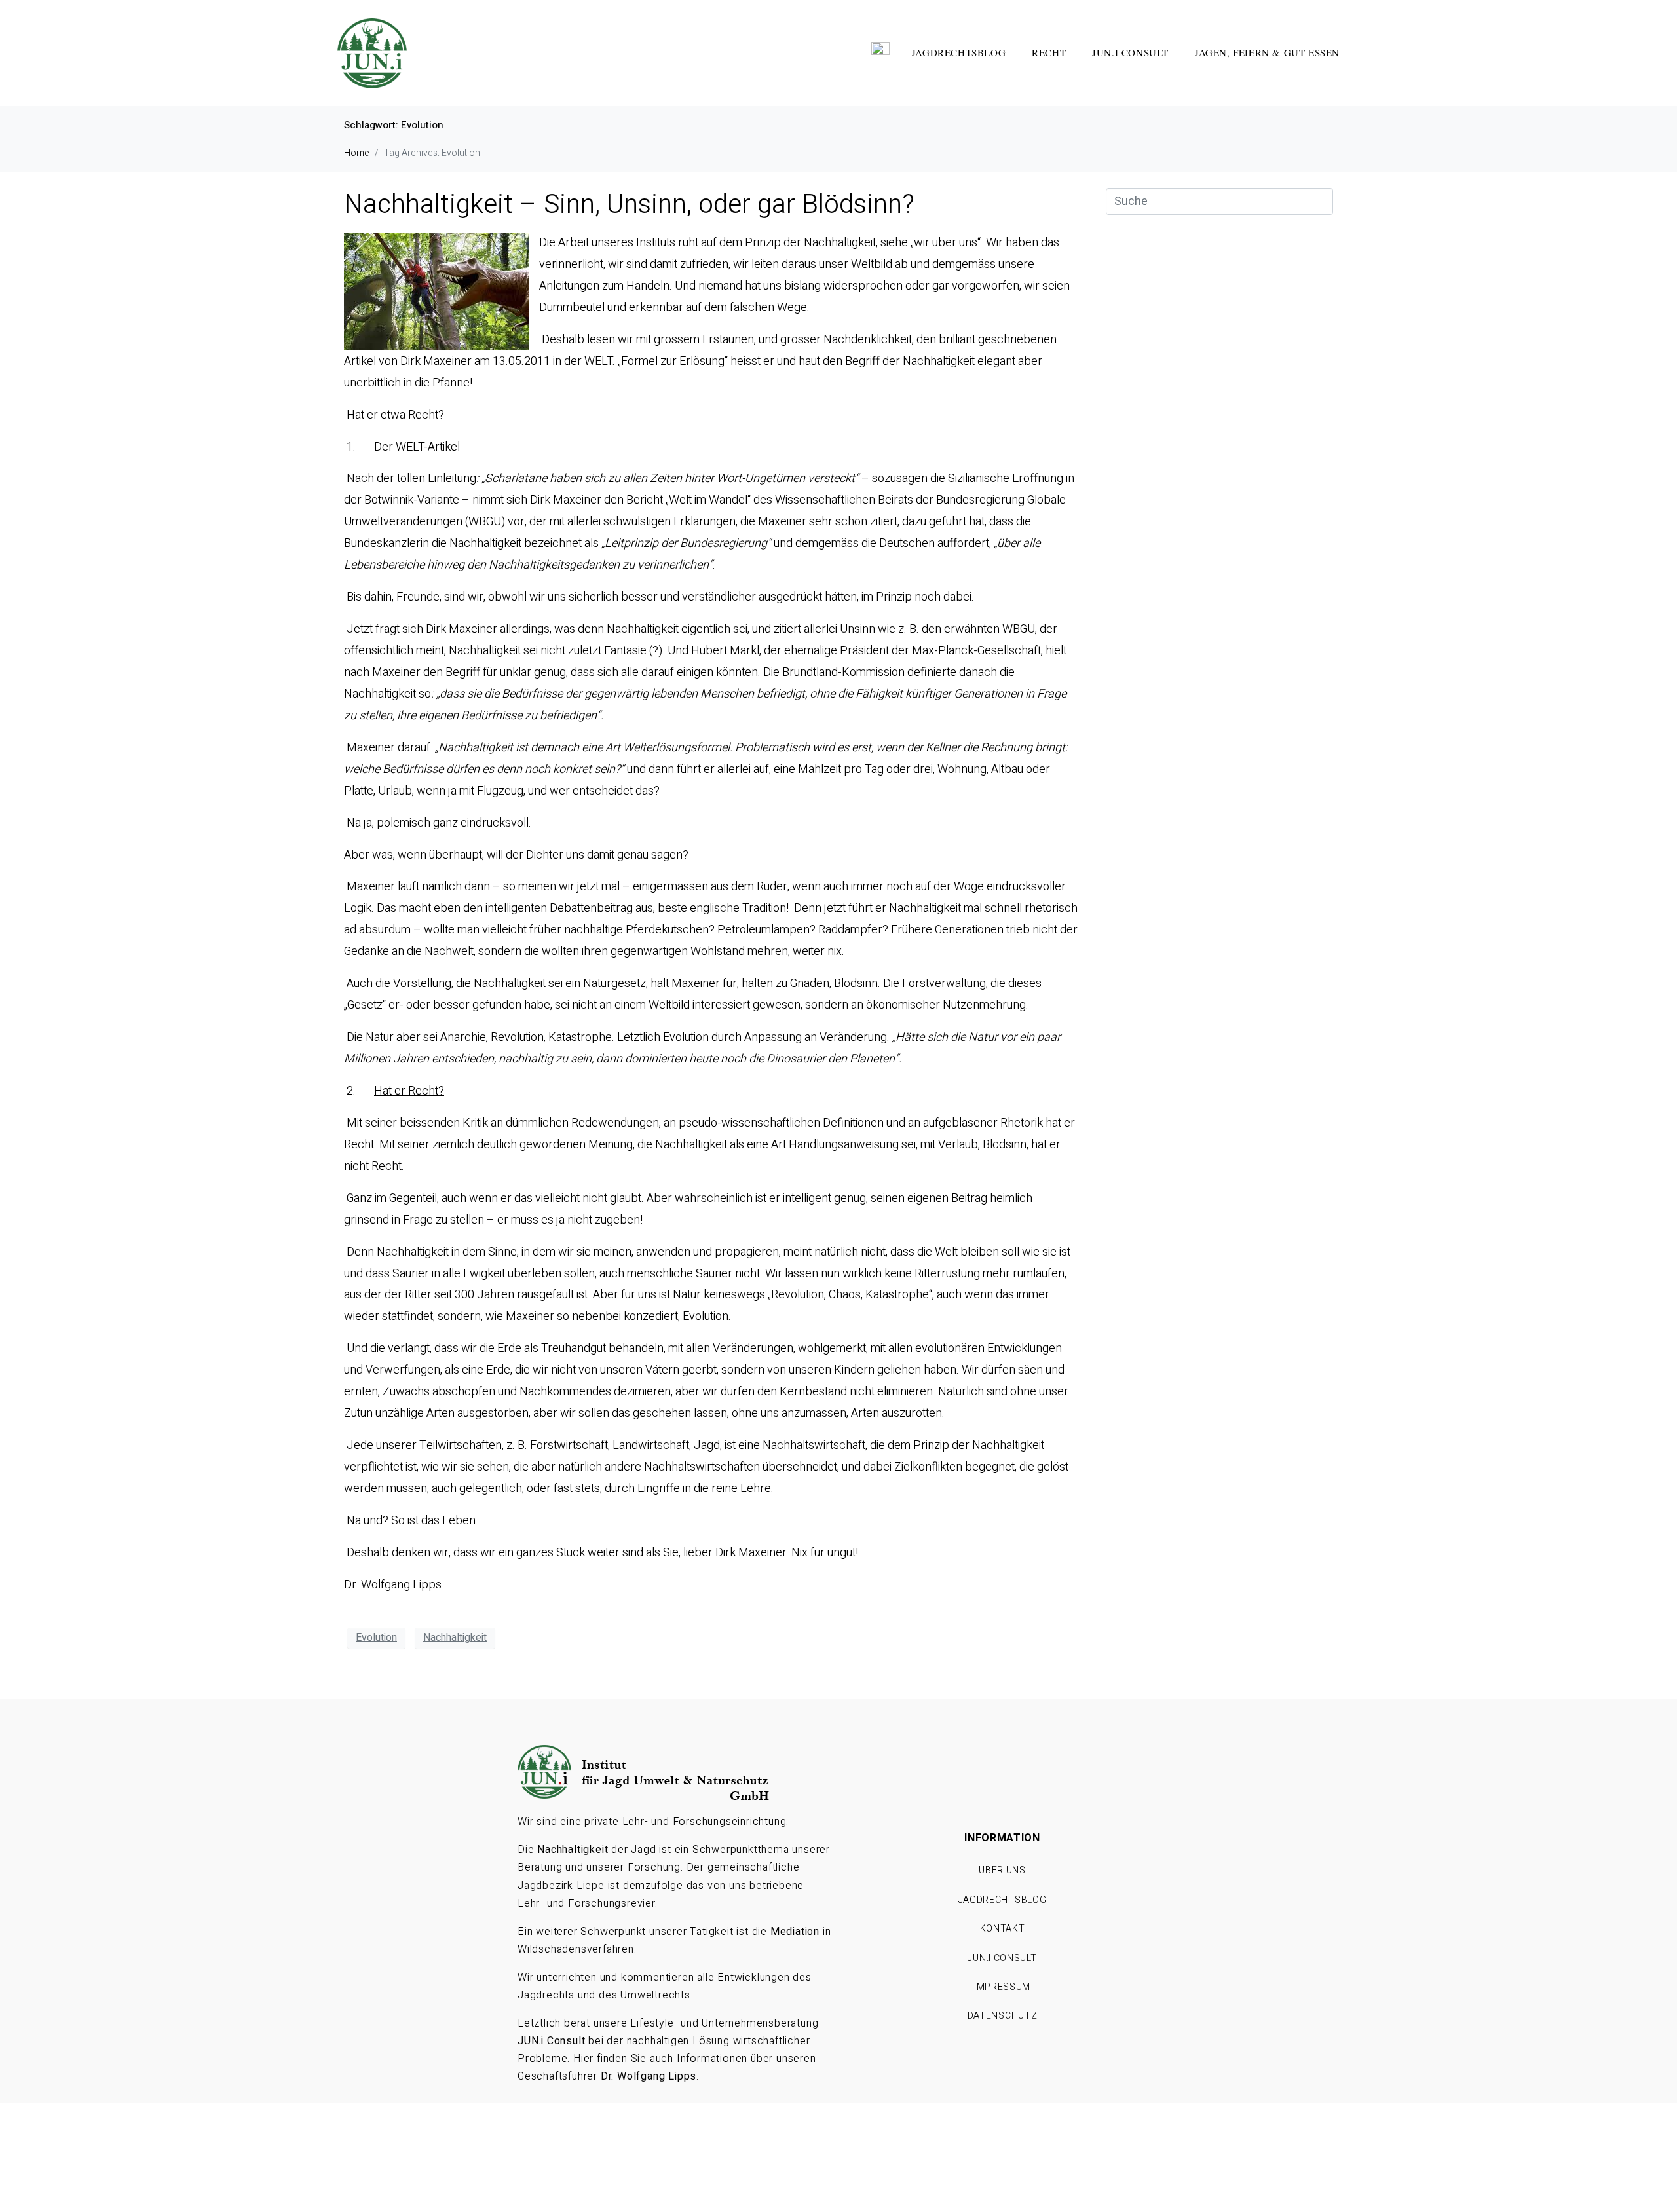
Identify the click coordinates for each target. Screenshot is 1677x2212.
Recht (1049, 52)
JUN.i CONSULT (1130, 52)
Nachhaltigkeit (455, 1638)
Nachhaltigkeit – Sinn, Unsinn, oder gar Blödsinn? (629, 205)
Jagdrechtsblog (959, 52)
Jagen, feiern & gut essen (1267, 52)
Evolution (376, 1638)
